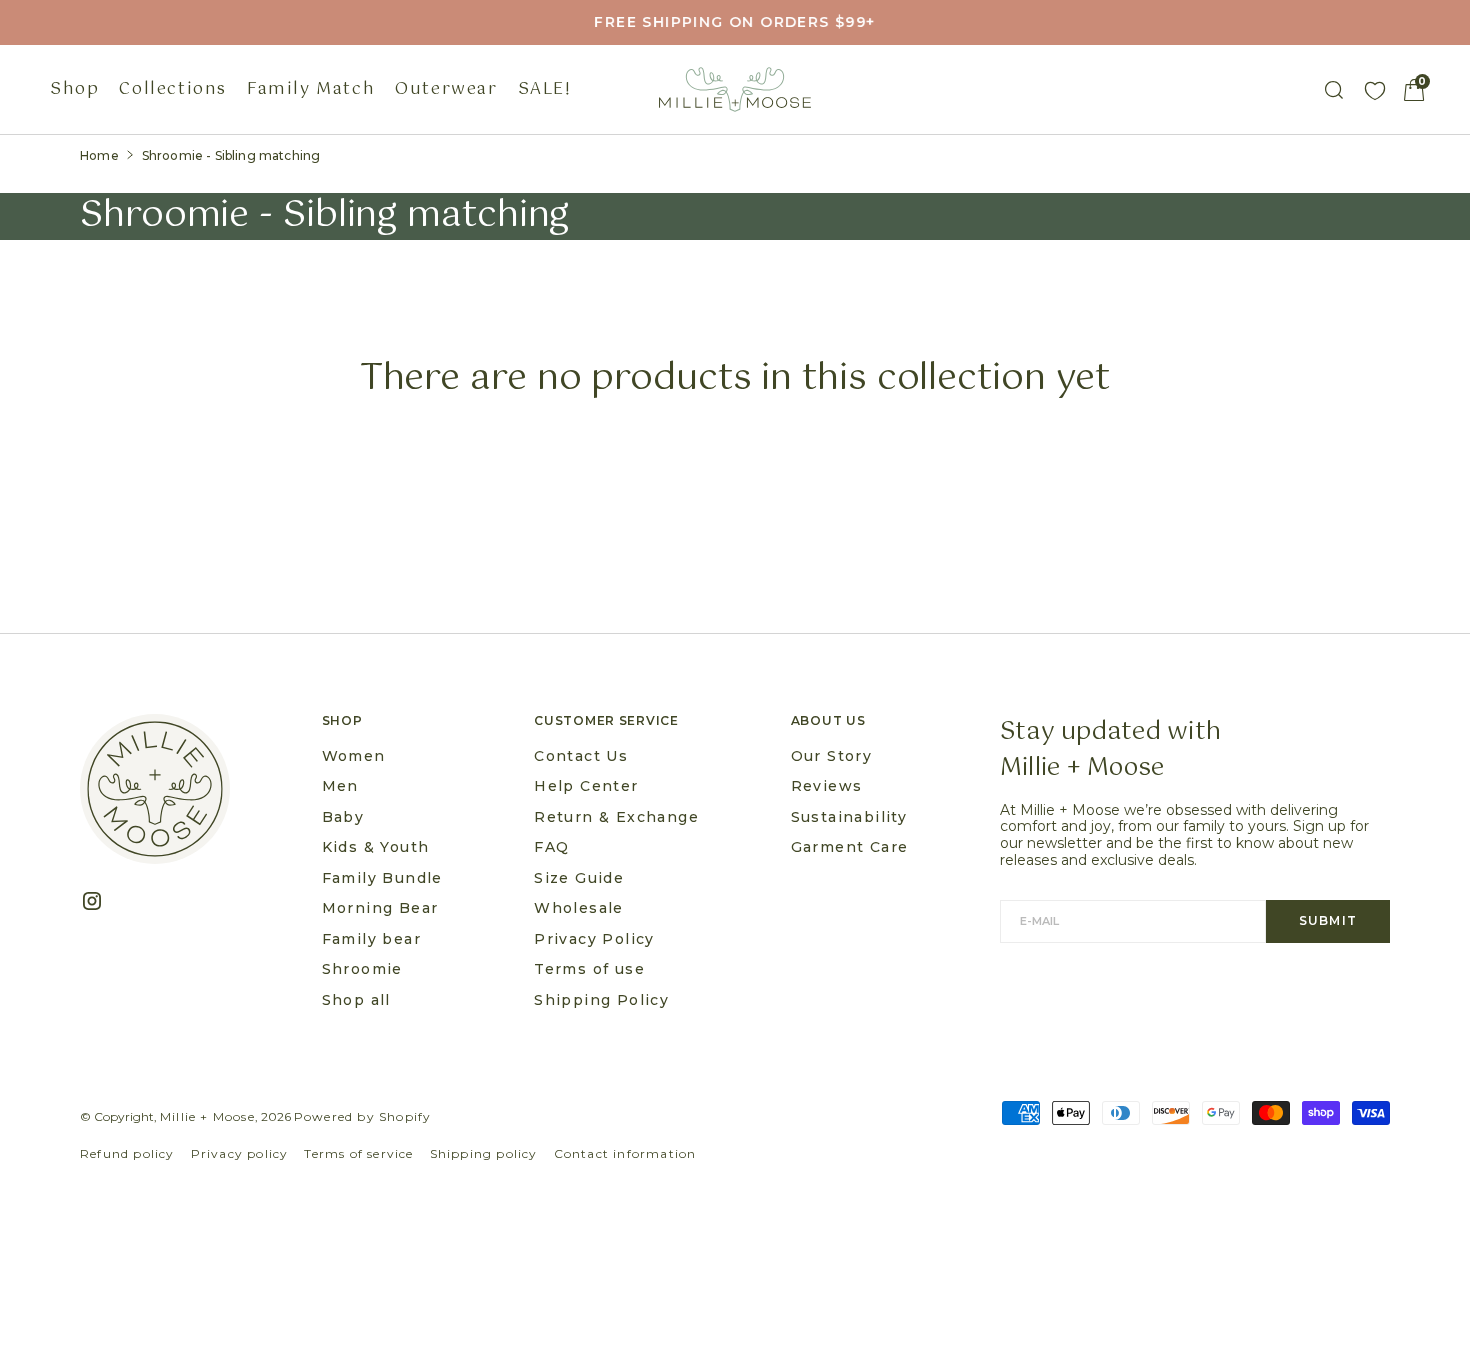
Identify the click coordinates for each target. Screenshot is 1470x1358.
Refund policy (127, 1153)
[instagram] (99, 901)
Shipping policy (484, 1153)
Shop (74, 89)
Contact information (625, 1153)
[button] (1414, 90)
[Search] (1334, 90)
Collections (173, 89)
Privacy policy (240, 1153)
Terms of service (358, 1153)
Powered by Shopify (363, 1116)
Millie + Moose (207, 1116)
